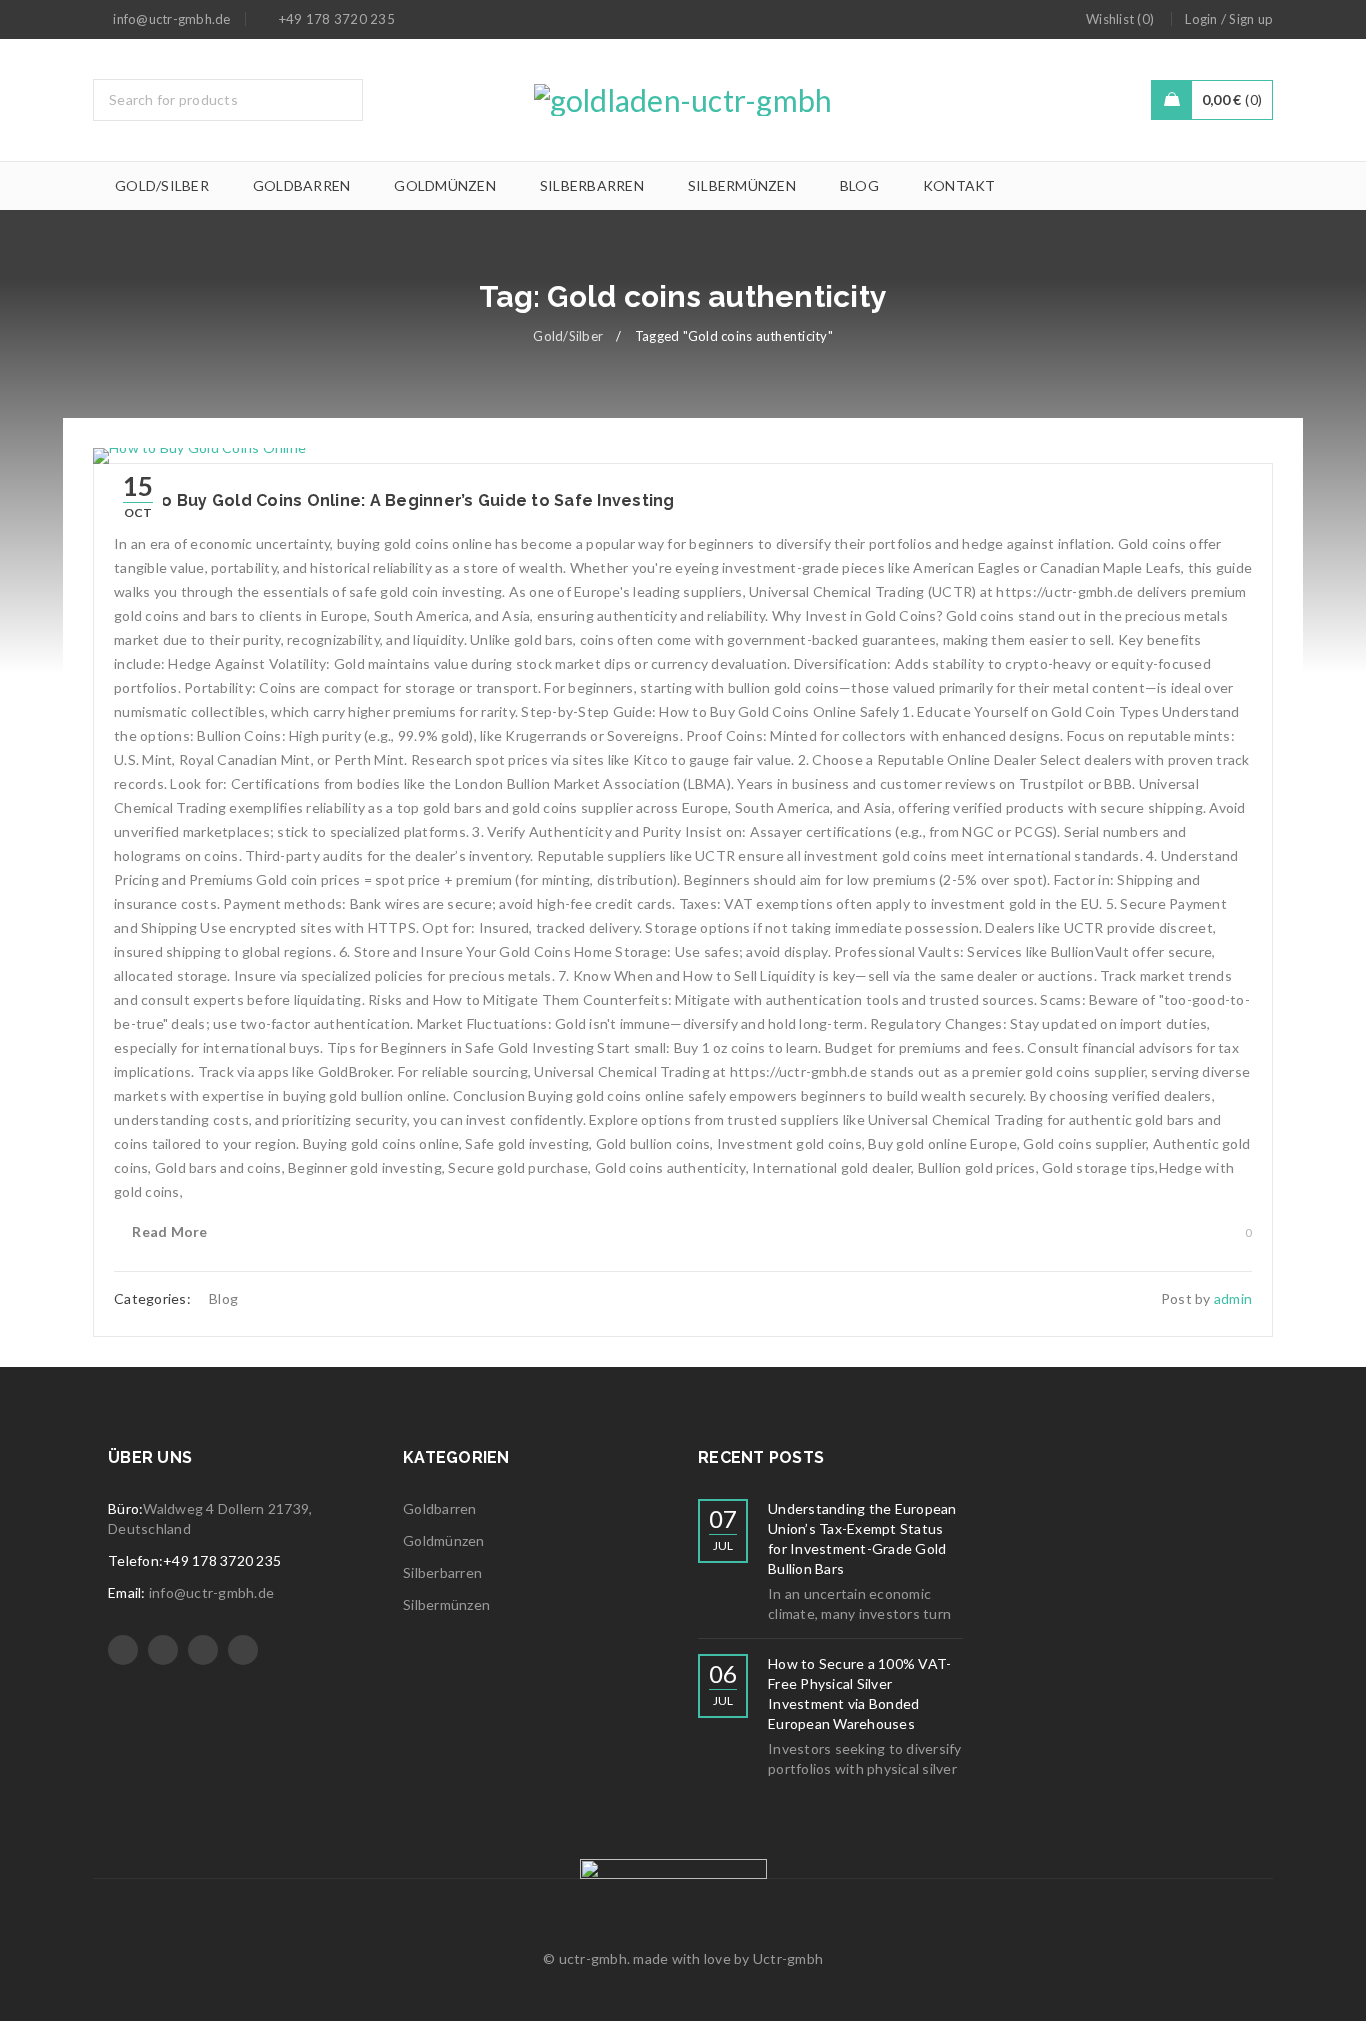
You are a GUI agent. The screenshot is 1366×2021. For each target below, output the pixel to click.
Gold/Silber (568, 336)
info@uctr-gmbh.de (211, 1592)
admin (1233, 1298)
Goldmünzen (444, 1540)
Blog (223, 1298)
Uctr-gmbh (788, 1958)
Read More (169, 1231)
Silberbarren (442, 1572)
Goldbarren (440, 1508)
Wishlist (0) (1120, 19)
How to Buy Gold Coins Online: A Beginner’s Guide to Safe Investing (394, 500)
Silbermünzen (446, 1604)
